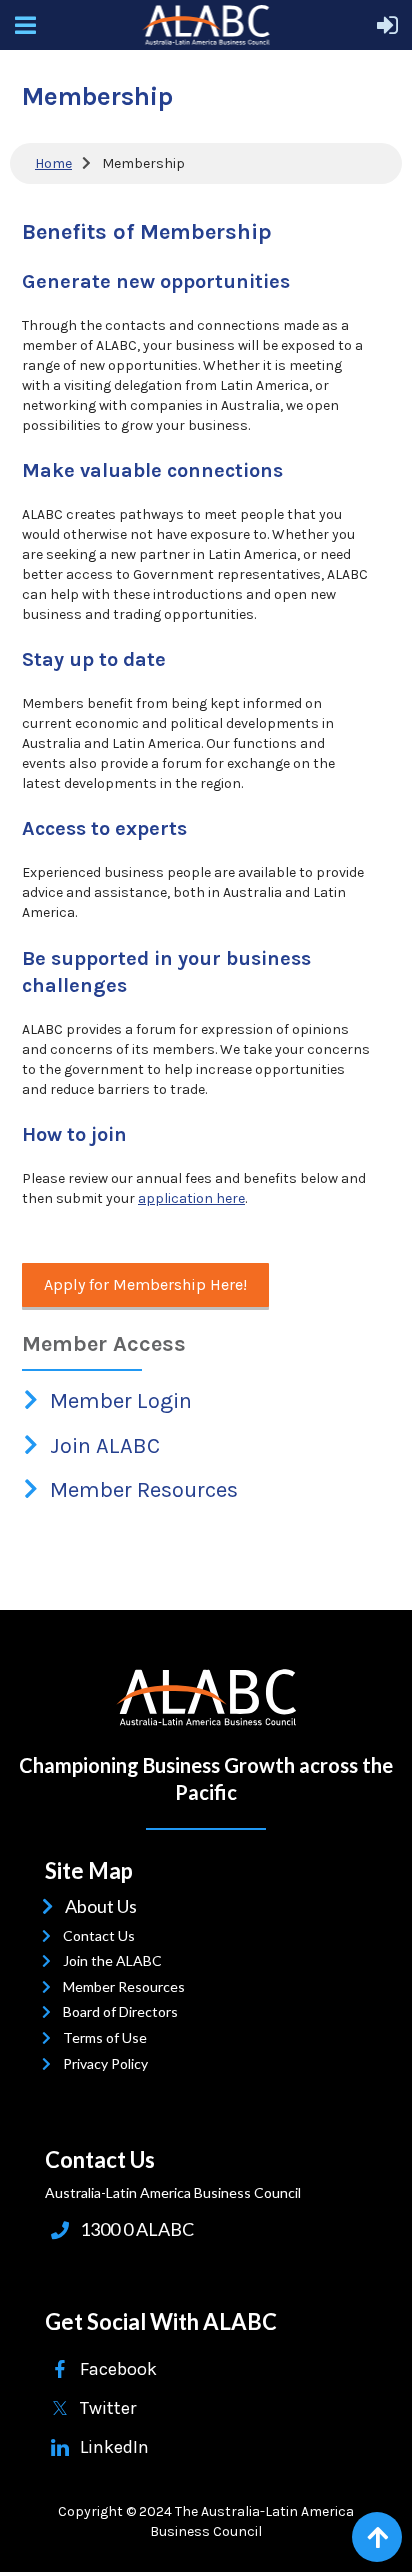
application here (191, 1198)
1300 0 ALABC (137, 2229)
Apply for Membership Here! (145, 1284)
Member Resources (146, 1490)
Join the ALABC (117, 1960)
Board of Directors (125, 2011)
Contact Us (103, 1935)
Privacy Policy (110, 2063)
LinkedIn (114, 2447)
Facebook (118, 2369)
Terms (87, 2037)
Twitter (108, 2408)
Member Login (123, 1401)
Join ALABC (107, 1446)
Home (53, 163)
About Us (104, 1906)
